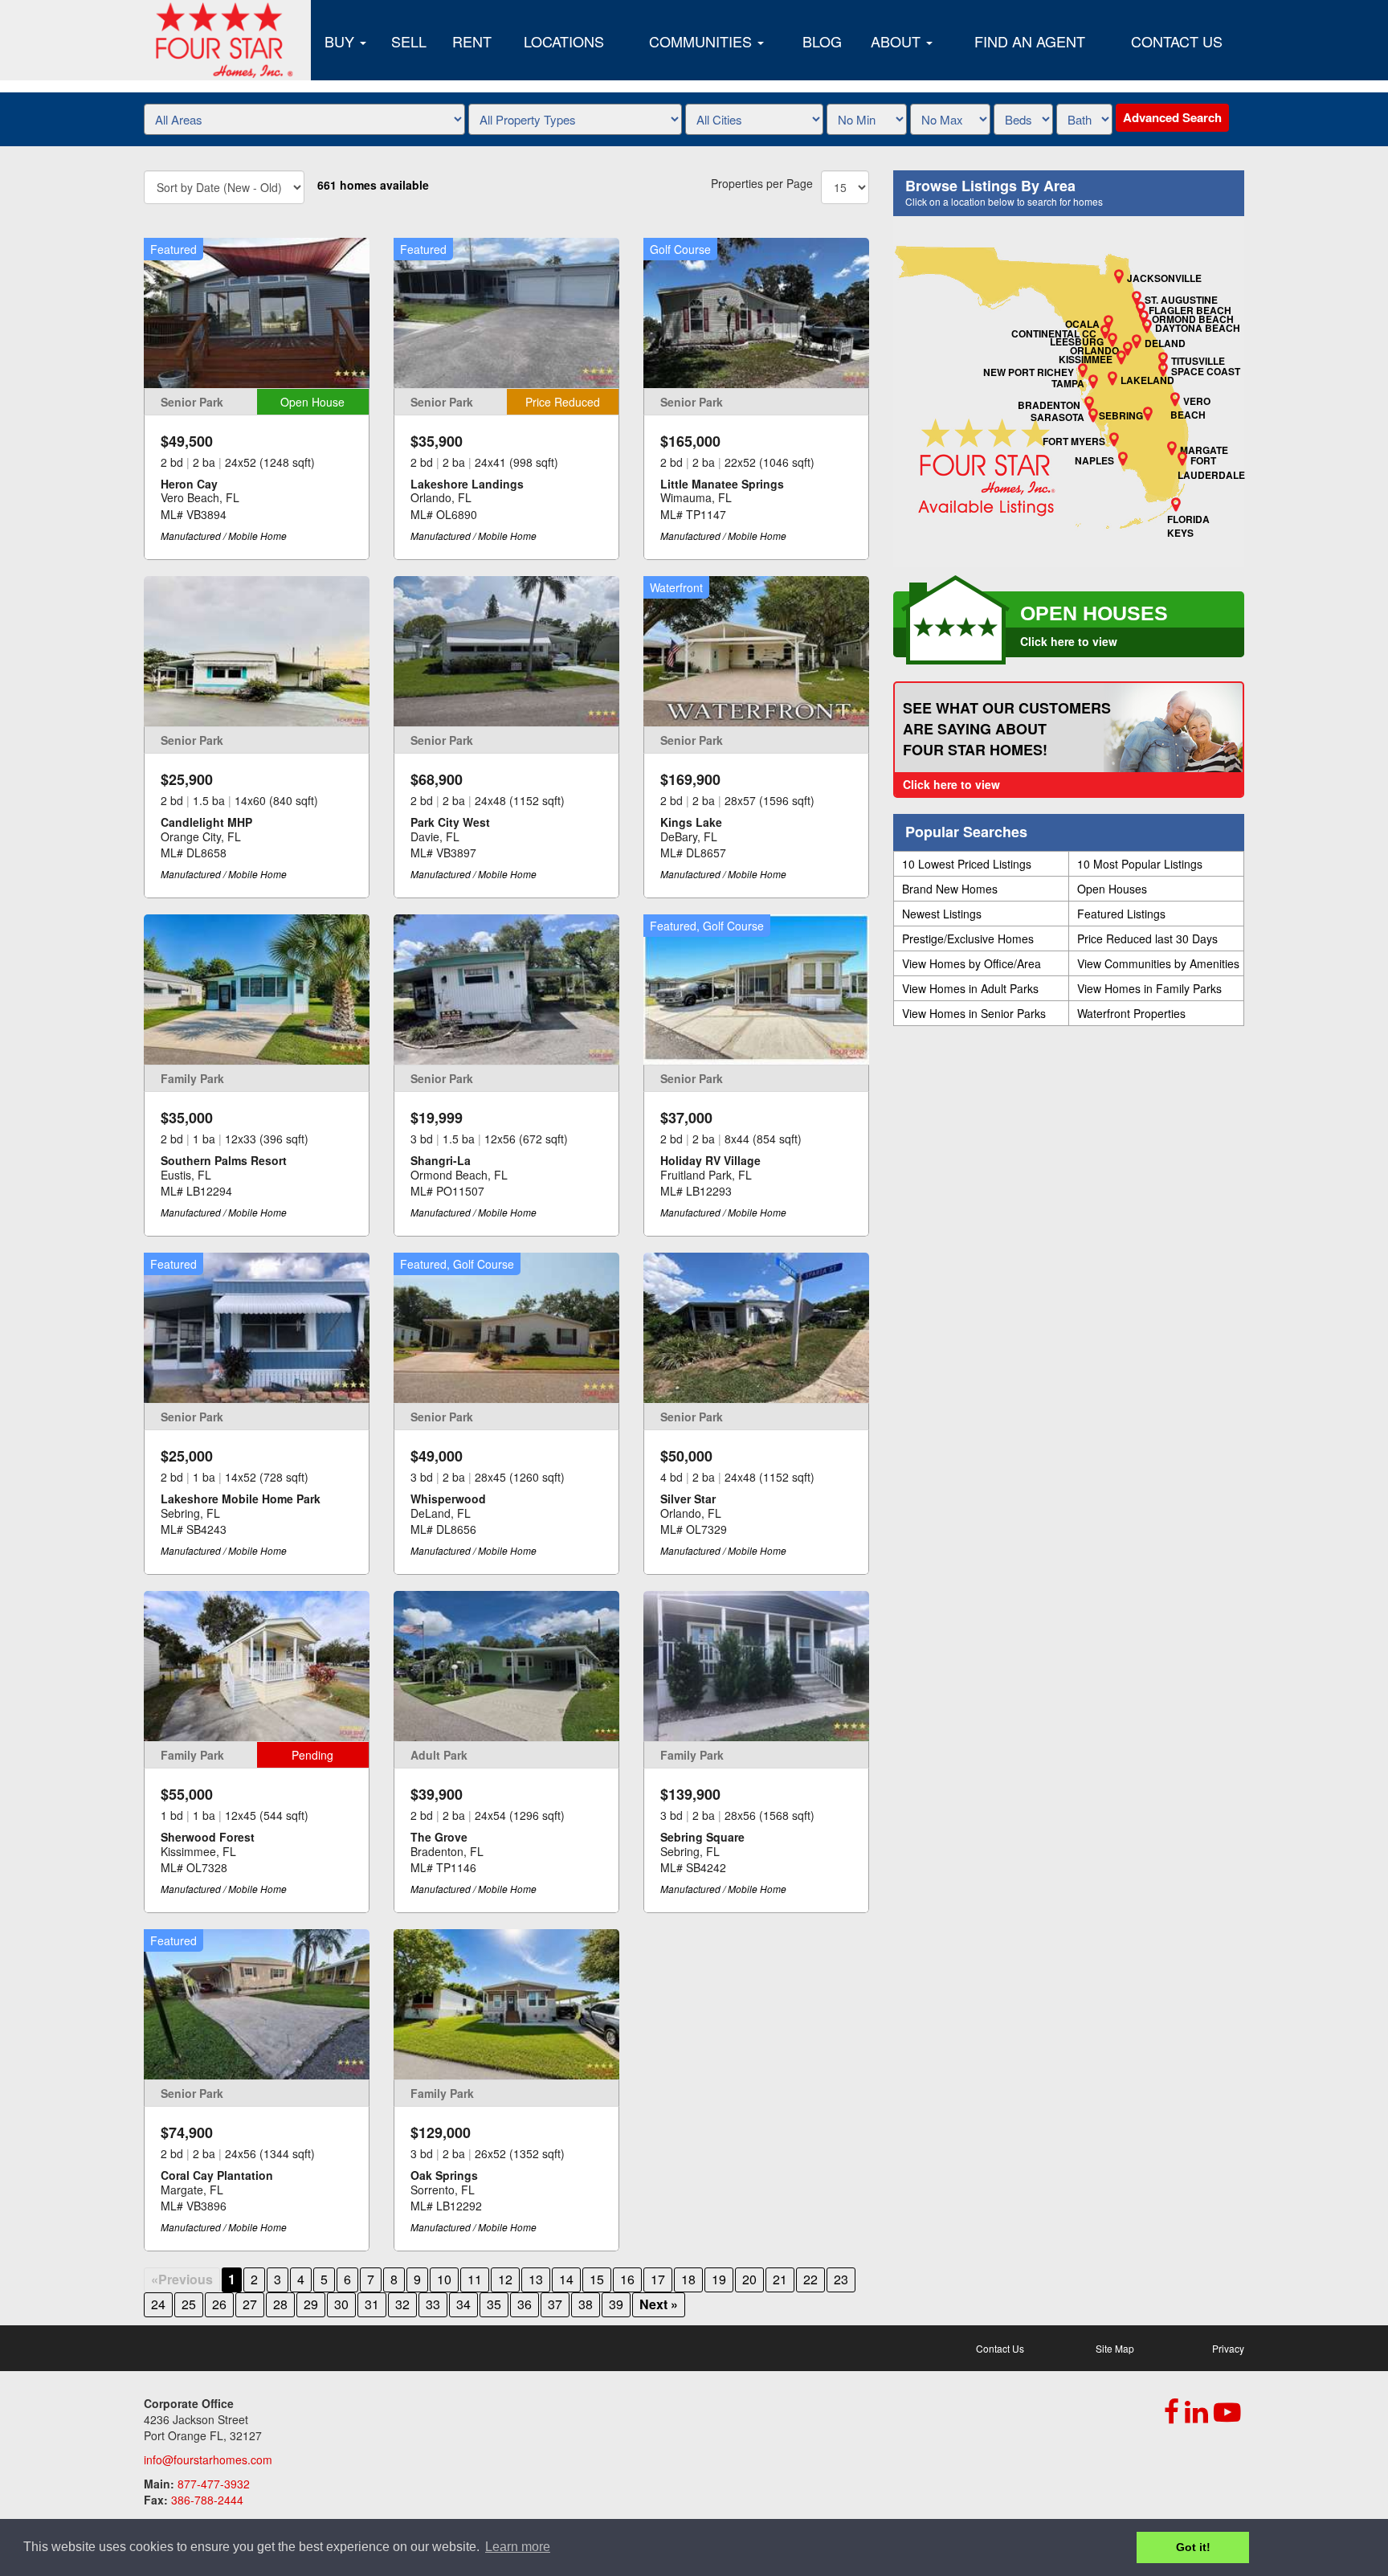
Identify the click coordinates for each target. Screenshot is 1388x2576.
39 (616, 2304)
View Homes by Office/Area (972, 963)
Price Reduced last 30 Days (1147, 938)
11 (475, 2279)
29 (311, 2304)
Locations (564, 41)
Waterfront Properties (1131, 1013)
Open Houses (1112, 889)
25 (189, 2304)
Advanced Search (1172, 117)
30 (341, 2304)
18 (688, 2279)
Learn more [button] (518, 2547)
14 (566, 2279)
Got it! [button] (1193, 2547)
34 (463, 2304)
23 (841, 2279)
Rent (472, 41)
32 (402, 2304)
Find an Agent (1030, 41)
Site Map (1115, 2348)
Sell (409, 41)
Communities (702, 41)
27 (250, 2304)
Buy (341, 41)
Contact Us (1177, 41)
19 (719, 2279)
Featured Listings (1121, 914)
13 (536, 2279)
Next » (659, 2304)
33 (433, 2304)
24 (158, 2304)
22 (810, 2279)
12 (505, 2279)
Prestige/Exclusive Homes (968, 938)
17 (658, 2279)
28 (280, 2304)
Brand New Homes (950, 889)
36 (525, 2304)
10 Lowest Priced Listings (967, 864)
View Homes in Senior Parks (974, 1013)
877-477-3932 (214, 2484)
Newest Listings (942, 914)
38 (586, 2304)
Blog (822, 41)
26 (219, 2304)
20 (749, 2279)
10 (444, 2279)
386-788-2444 (207, 2500)
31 (372, 2304)
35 (494, 2304)
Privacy (1228, 2348)
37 (555, 2304)
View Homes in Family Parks (1149, 988)
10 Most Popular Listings (1140, 864)
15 (597, 2279)
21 (780, 2279)
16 (627, 2279)
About (898, 41)
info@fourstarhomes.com (208, 2459)
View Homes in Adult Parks (970, 988)
